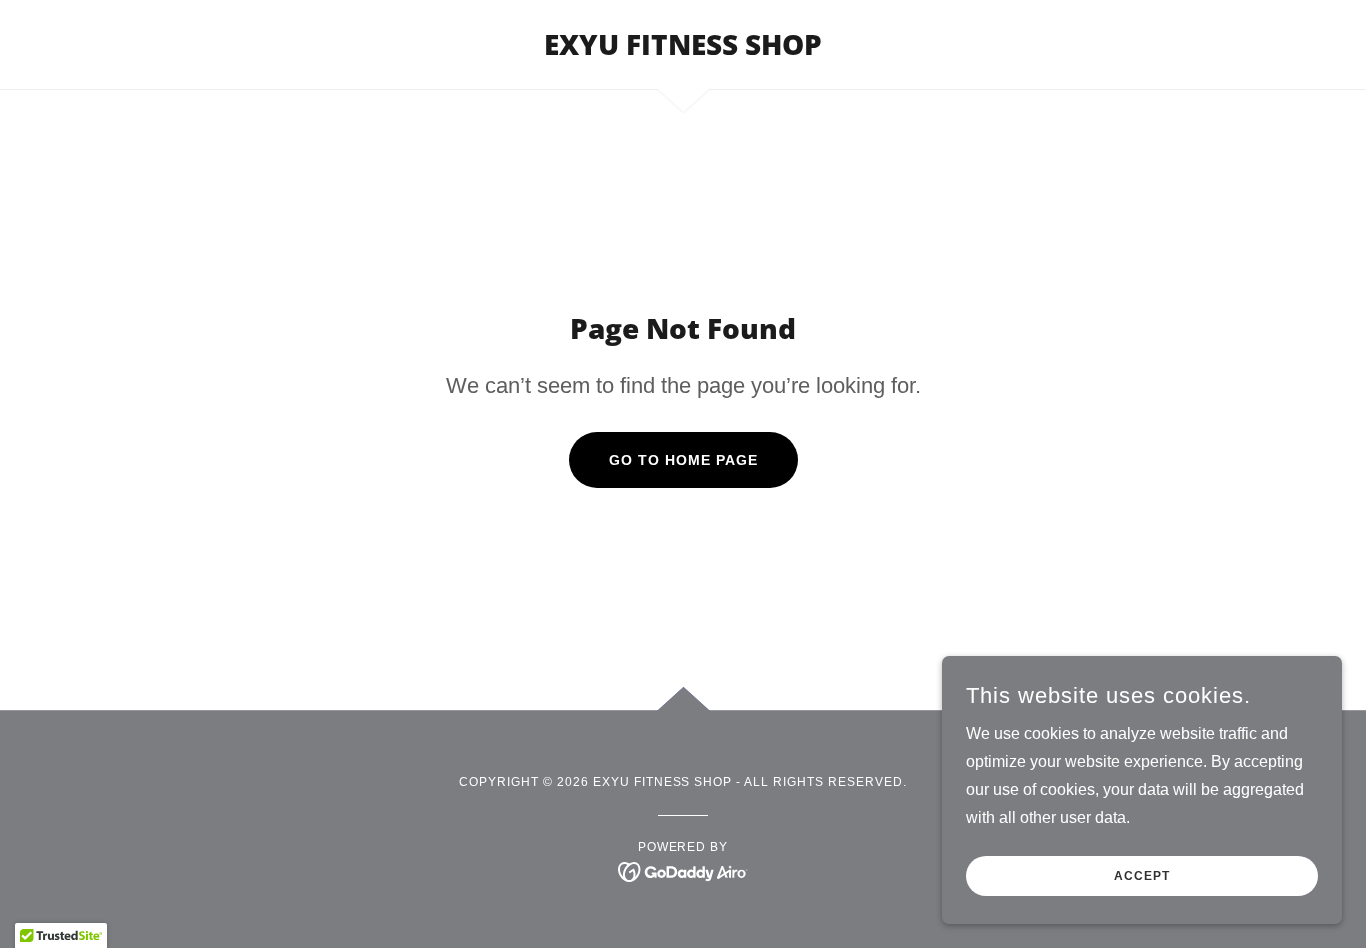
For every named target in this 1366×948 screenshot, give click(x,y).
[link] (683, 49)
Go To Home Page (683, 460)
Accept (1142, 876)
